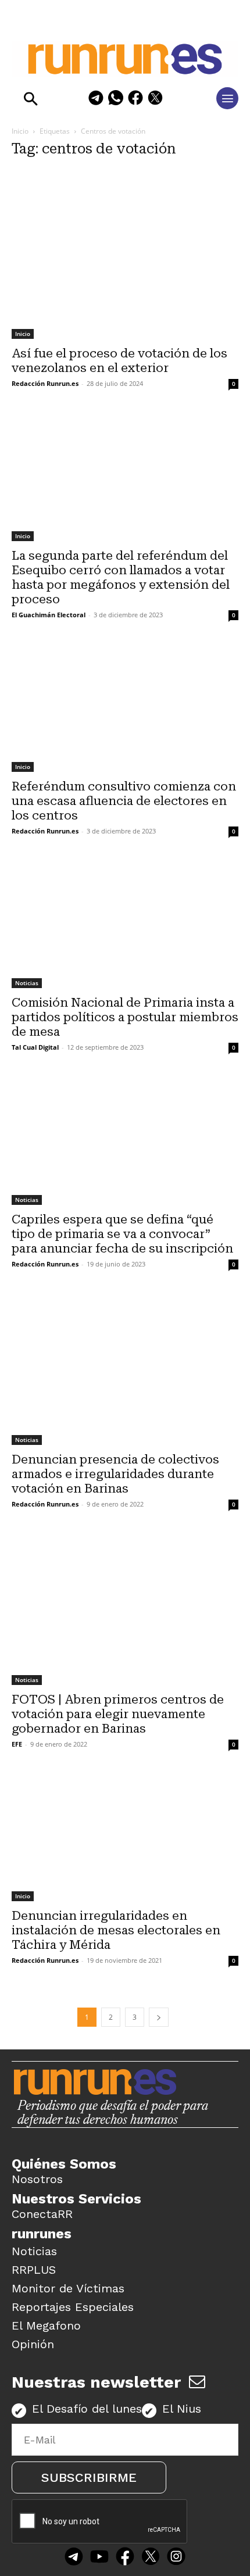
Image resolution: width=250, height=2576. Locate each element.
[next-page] (159, 2017)
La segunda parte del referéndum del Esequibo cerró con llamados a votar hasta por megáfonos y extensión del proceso (121, 577)
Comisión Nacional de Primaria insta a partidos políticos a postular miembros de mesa (125, 1017)
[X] (155, 100)
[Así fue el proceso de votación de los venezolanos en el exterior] (125, 254)
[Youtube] (99, 2557)
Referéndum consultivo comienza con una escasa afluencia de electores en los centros (124, 801)
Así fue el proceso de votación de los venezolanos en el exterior (119, 361)
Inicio (20, 131)
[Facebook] (135, 100)
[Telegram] (96, 100)
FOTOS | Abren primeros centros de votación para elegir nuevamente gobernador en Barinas (118, 1714)
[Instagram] (176, 2557)
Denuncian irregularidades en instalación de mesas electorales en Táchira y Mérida (116, 1930)
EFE (17, 1744)
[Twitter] (151, 2557)
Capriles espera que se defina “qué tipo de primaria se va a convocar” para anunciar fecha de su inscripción (122, 1234)
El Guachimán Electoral (49, 615)
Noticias (27, 983)
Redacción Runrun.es (45, 383)
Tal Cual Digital (35, 1047)
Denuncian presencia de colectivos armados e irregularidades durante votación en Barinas (115, 1474)
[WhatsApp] (116, 100)
